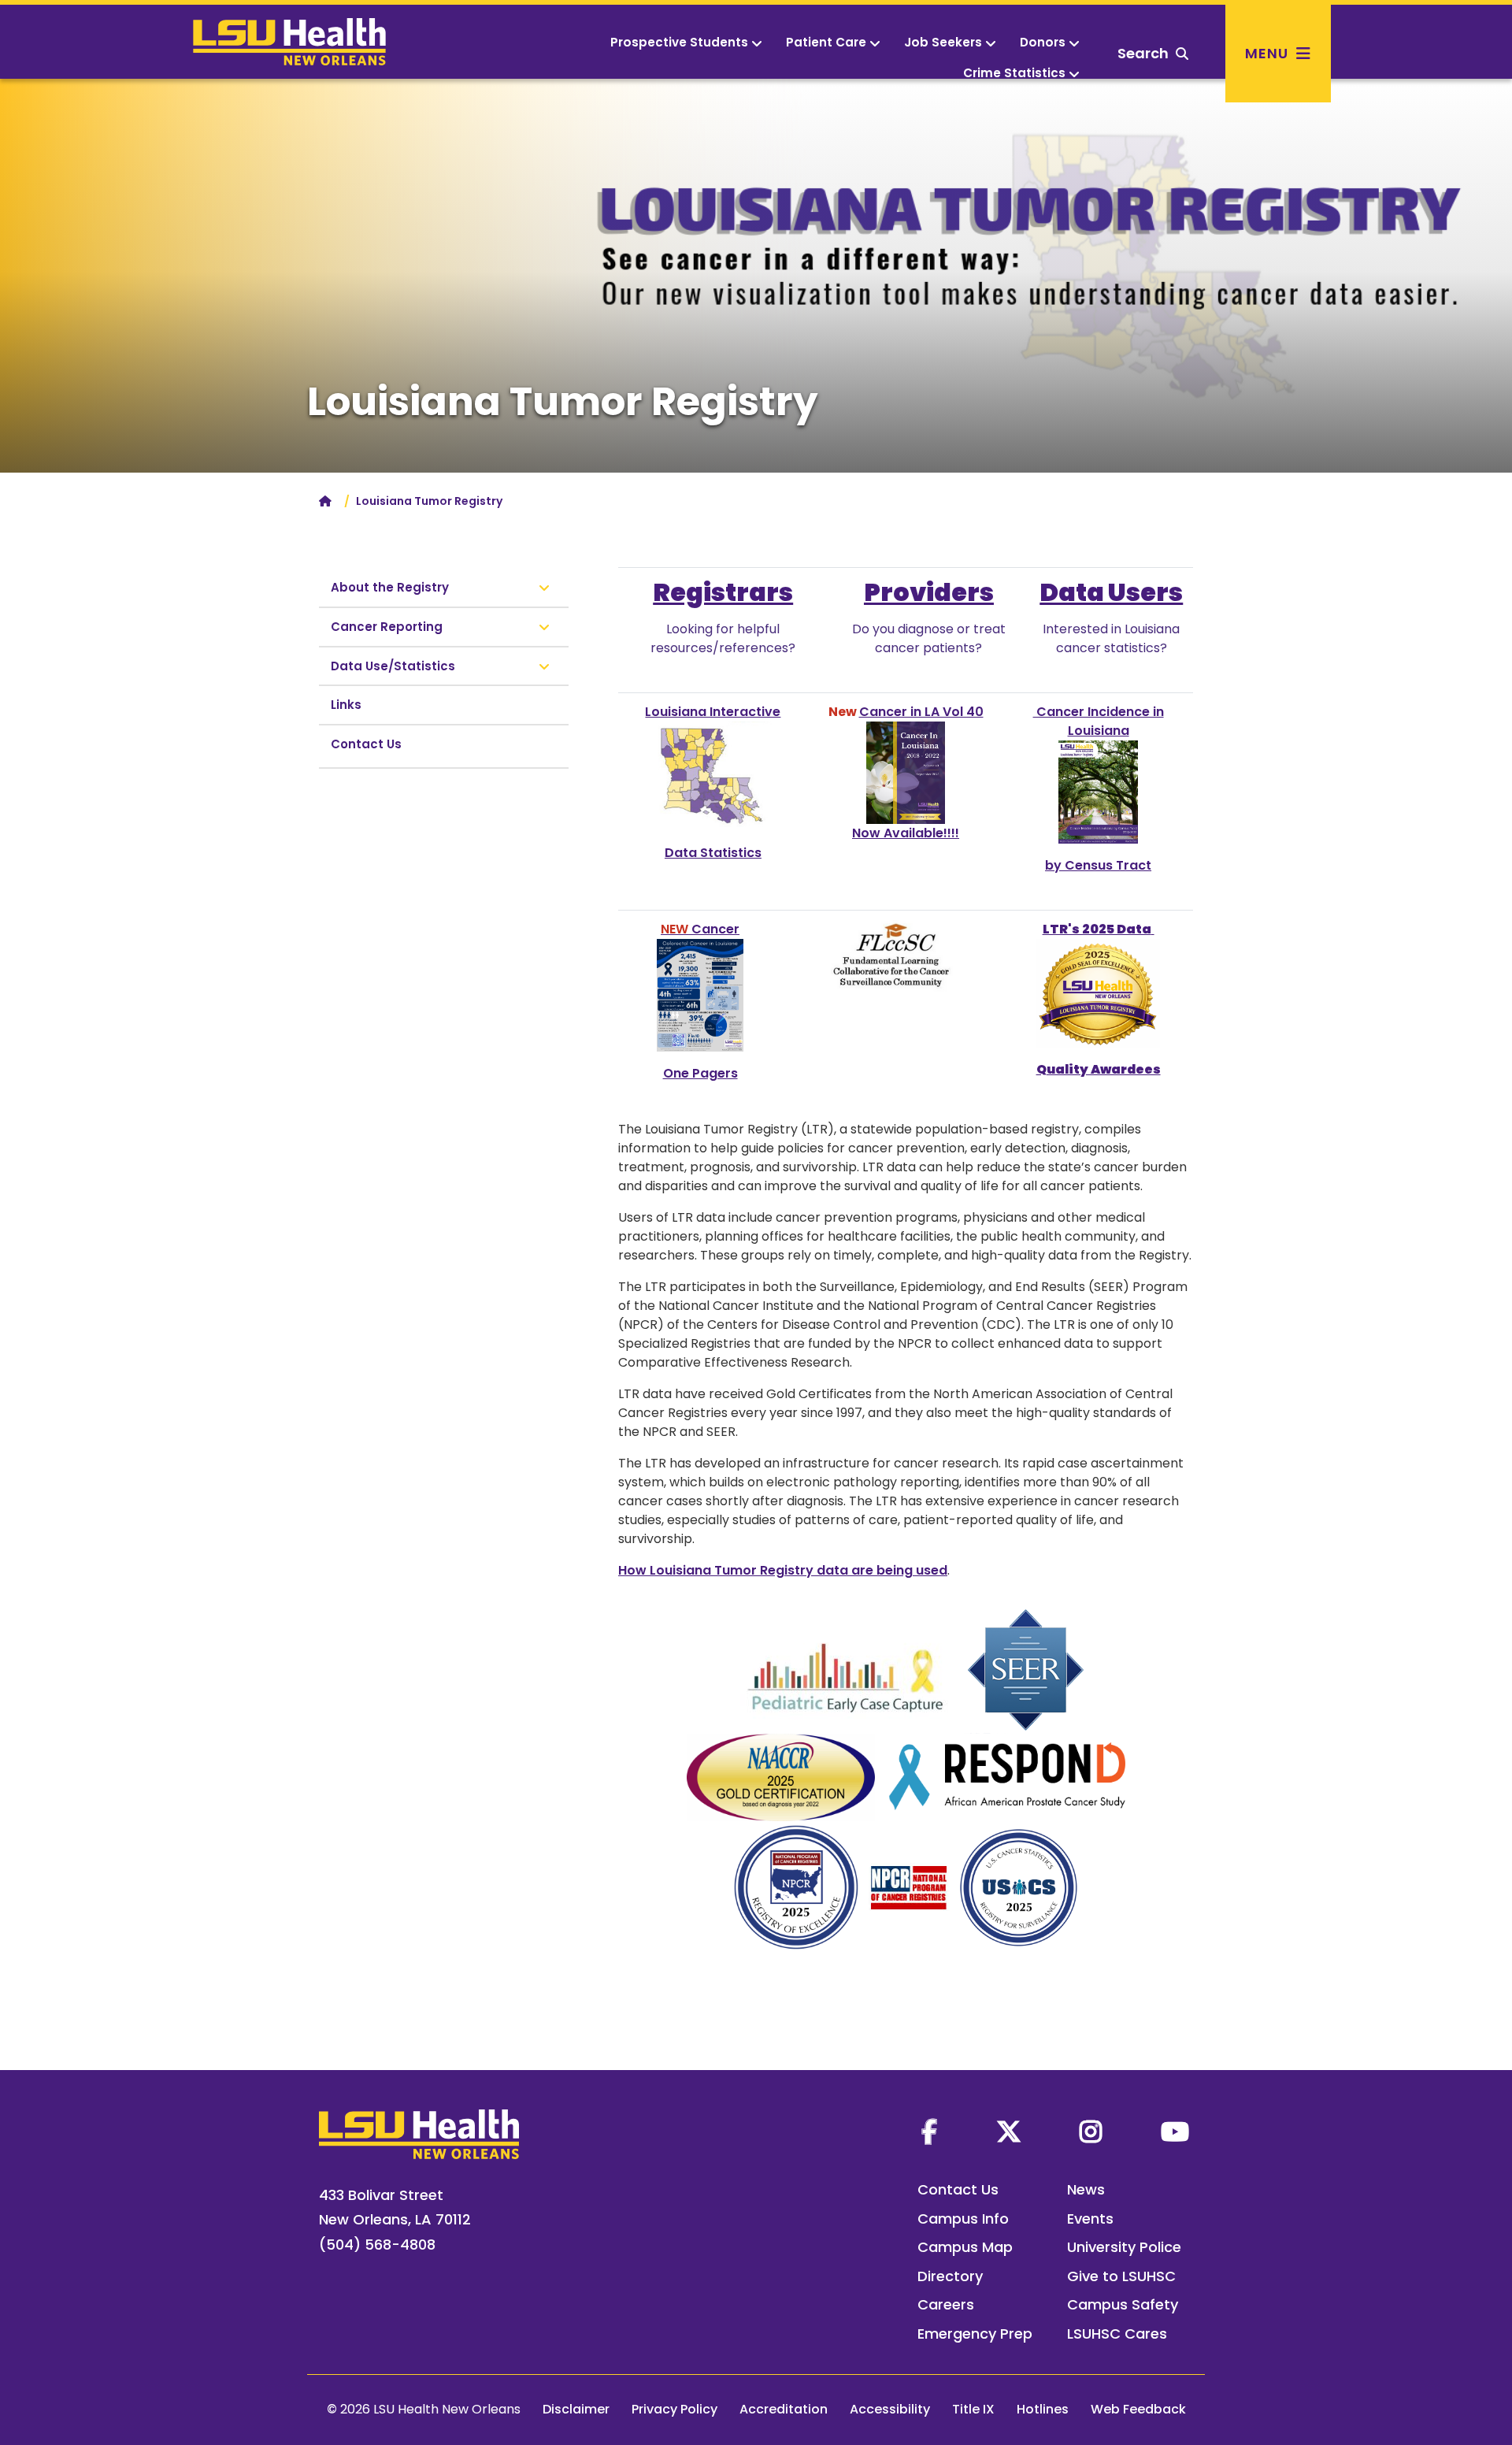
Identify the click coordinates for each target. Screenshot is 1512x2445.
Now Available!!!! (906, 833)
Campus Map (965, 2247)
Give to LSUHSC (1121, 2276)
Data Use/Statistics (393, 666)
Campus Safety (1123, 2304)
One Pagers (700, 1073)
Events (1090, 2219)
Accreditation (784, 2409)
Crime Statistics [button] (1014, 73)
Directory (950, 2276)
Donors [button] (1043, 42)
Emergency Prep (975, 2334)
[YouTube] (1175, 2131)
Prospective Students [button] (679, 42)
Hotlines (1043, 2409)
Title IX (973, 2409)
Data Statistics (713, 853)
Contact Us (366, 744)
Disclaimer (576, 2409)
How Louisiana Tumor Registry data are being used (783, 1570)
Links (346, 705)
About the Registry (390, 587)
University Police (1124, 2247)
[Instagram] (1091, 2131)
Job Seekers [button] (943, 42)
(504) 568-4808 (377, 2245)
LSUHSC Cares (1117, 2334)
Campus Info (963, 2219)
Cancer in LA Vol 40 (921, 712)
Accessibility (890, 2409)
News (1086, 2189)
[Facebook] (929, 2131)
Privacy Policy (674, 2409)
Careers (946, 2304)
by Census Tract (1098, 865)
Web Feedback (1138, 2409)
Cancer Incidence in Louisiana (1099, 721)
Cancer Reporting (387, 627)
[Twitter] (1009, 2131)
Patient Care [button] (826, 42)
